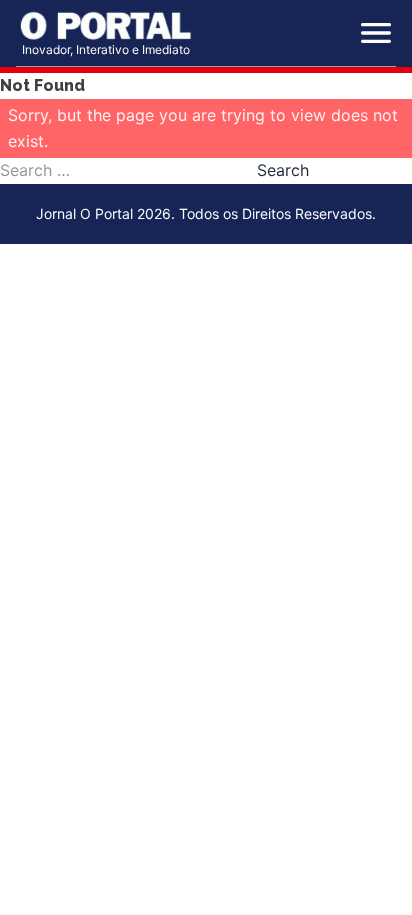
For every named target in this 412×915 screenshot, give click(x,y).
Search (283, 170)
